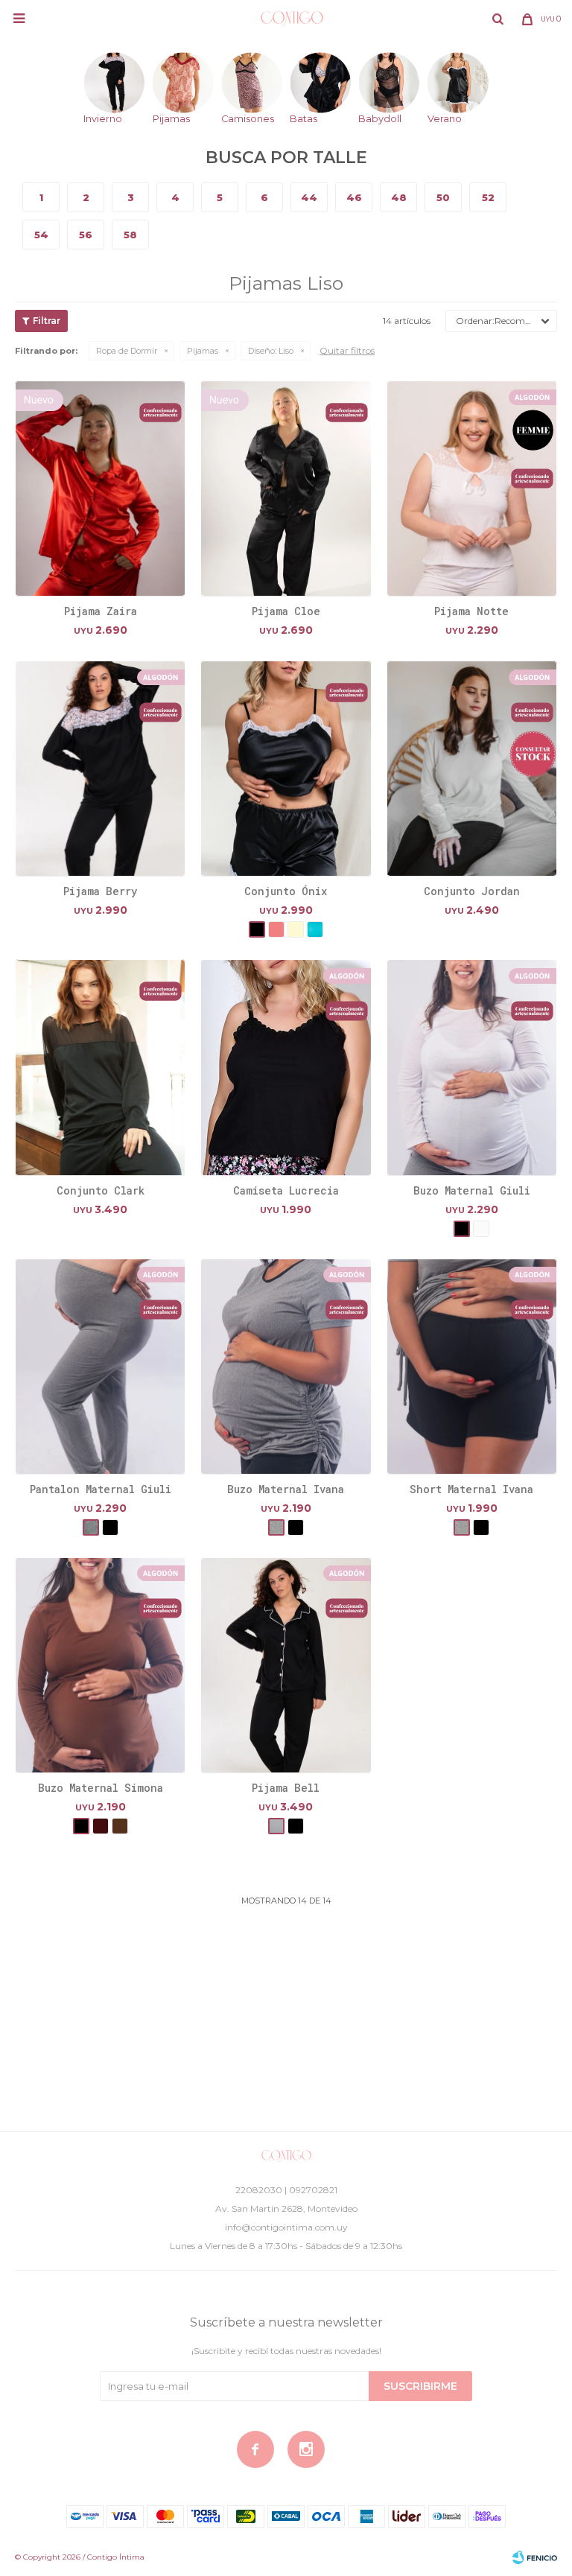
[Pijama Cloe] (286, 488)
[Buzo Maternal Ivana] (286, 1366)
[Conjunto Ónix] (286, 768)
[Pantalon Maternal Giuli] (100, 1366)
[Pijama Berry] (100, 768)
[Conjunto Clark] (100, 1067)
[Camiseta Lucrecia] (286, 1067)
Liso (271, 351)
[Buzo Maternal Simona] (100, 1665)
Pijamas (203, 351)
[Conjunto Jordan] (472, 768)
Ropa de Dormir (127, 351)
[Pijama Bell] (286, 1665)
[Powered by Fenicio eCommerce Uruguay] (535, 2557)
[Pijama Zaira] (100, 488)
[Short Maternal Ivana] (472, 1366)
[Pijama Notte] (472, 488)
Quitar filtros (347, 350)
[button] (498, 19)
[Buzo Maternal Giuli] (472, 1067)
